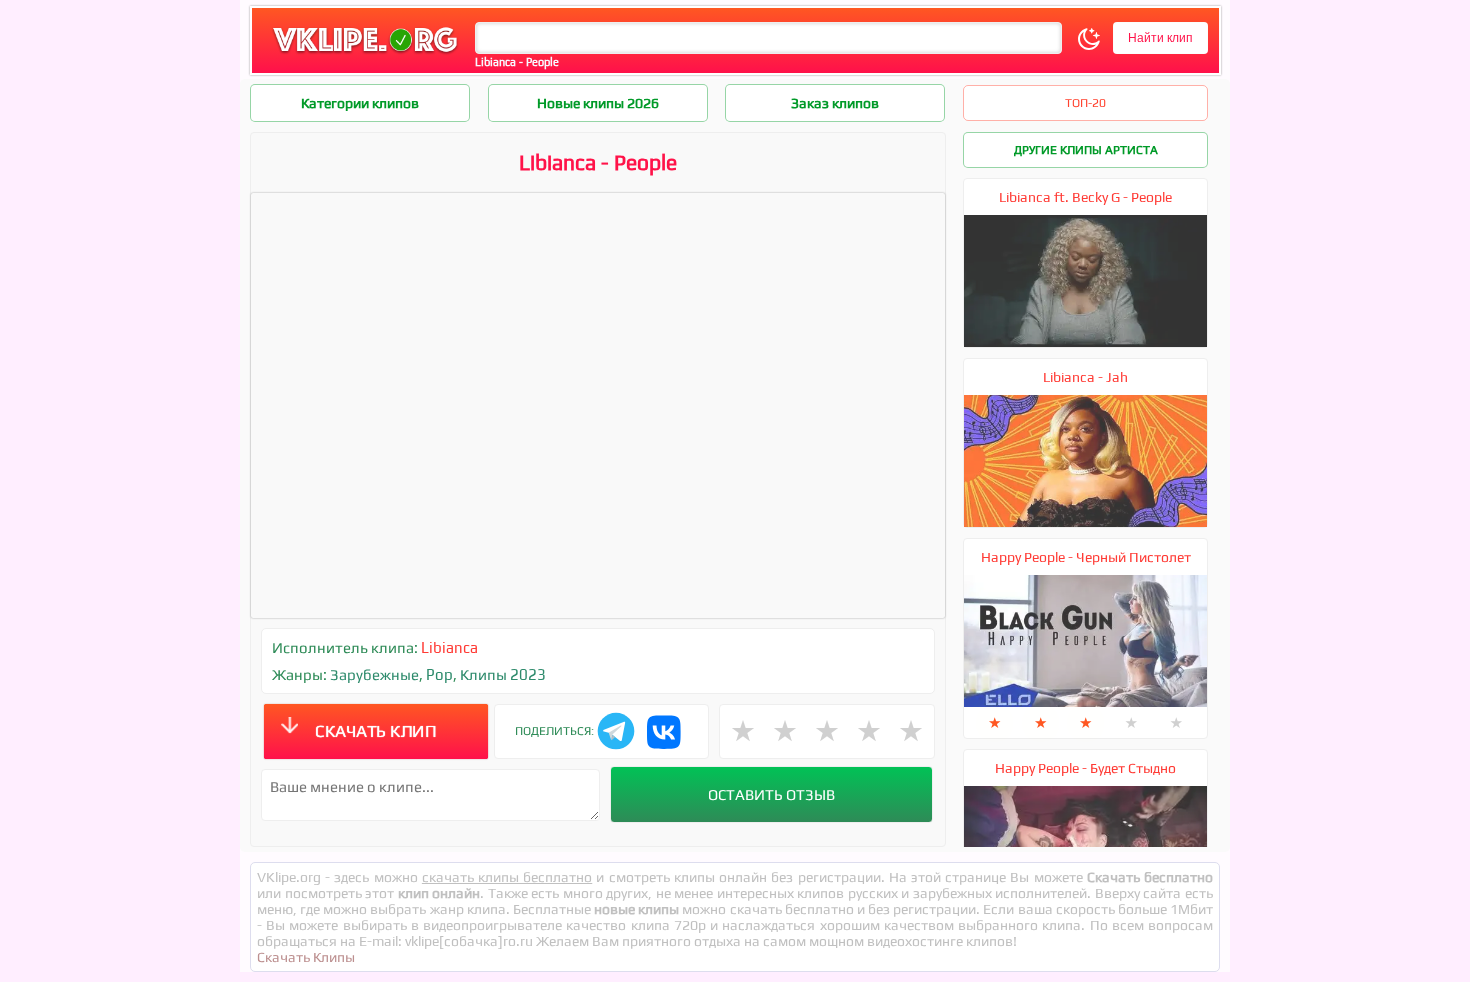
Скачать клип (375, 731)
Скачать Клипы (306, 957)
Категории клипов (360, 103)
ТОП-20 (1085, 103)
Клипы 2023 (503, 674)
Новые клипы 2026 (598, 103)
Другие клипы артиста (1086, 150)
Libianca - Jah (1085, 377)
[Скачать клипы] (365, 53)
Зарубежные (374, 674)
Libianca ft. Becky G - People (1085, 197)
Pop (439, 674)
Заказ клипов (835, 103)
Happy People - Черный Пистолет (1086, 557)
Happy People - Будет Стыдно (1085, 768)
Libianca (449, 647)
